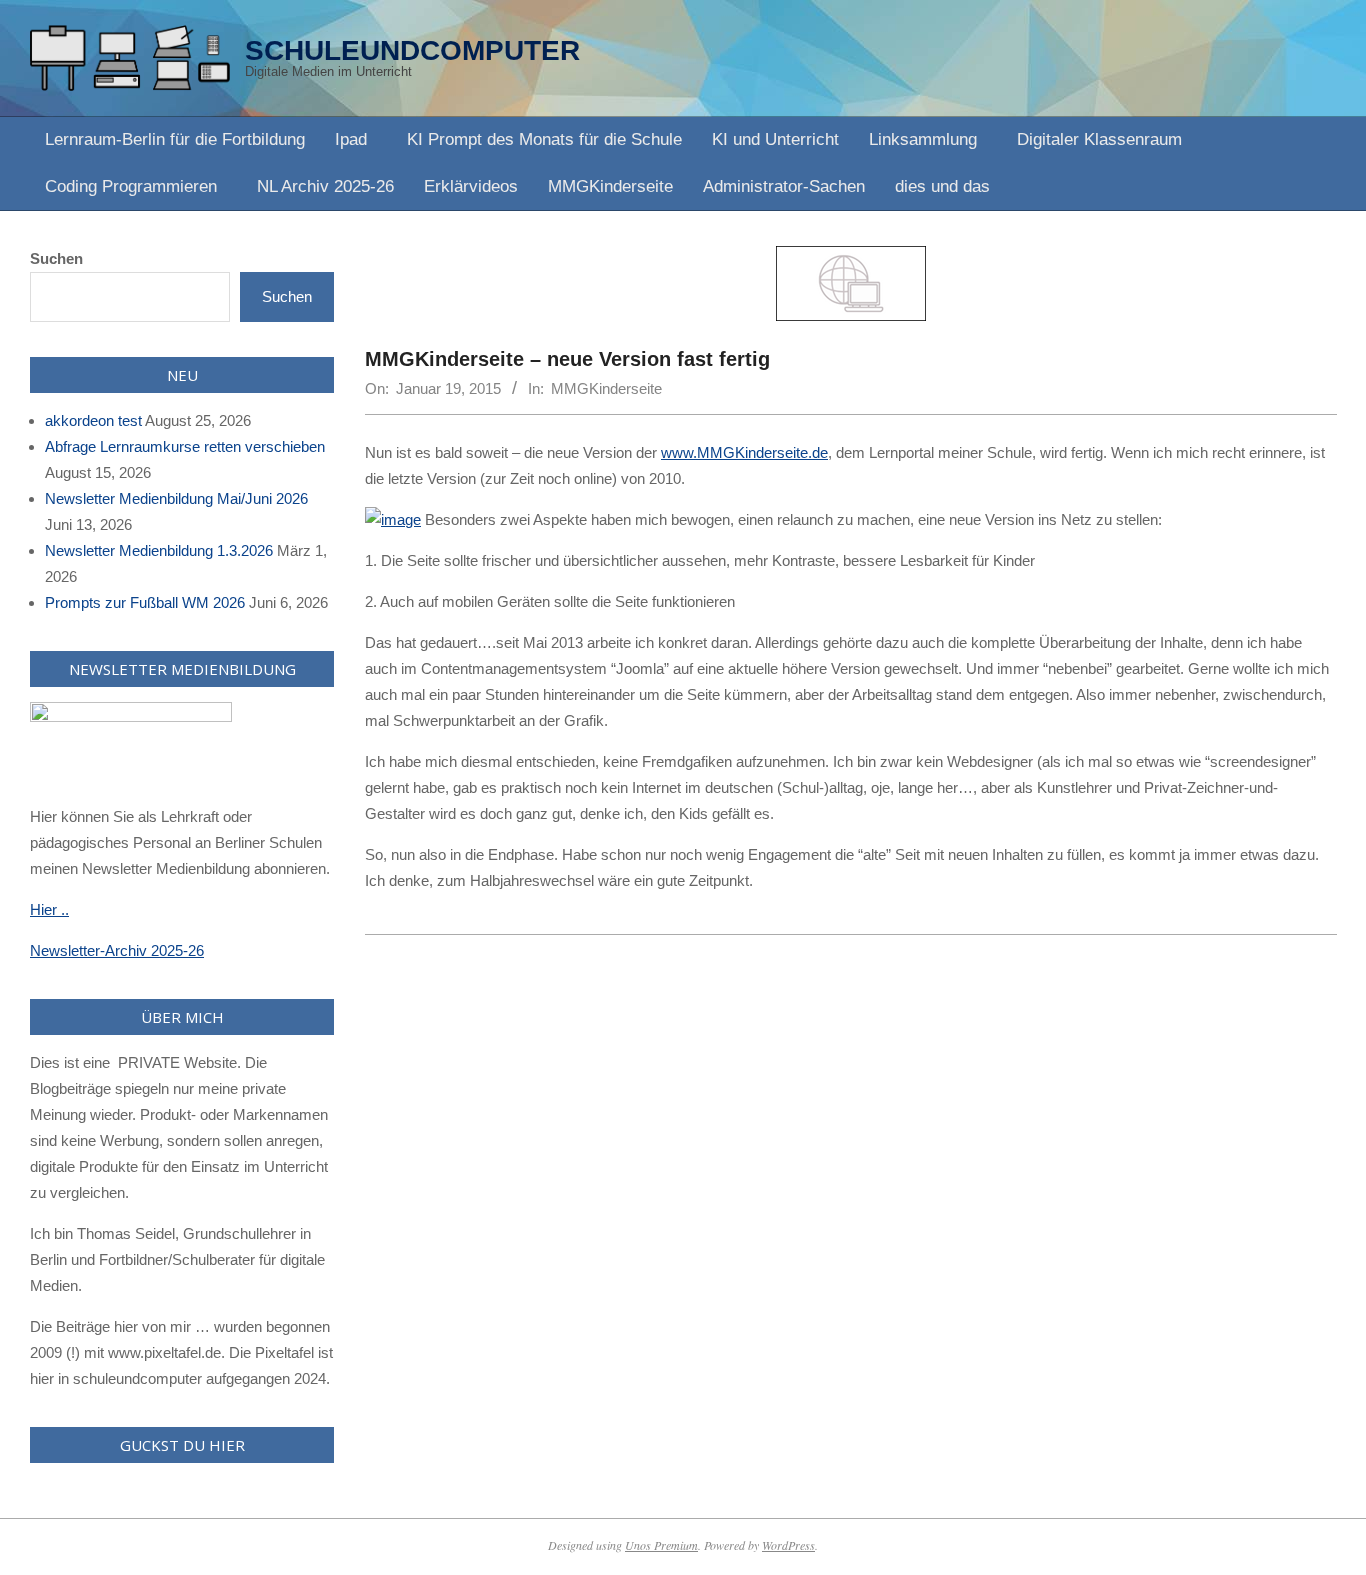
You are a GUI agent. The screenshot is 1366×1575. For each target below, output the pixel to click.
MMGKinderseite (606, 388)
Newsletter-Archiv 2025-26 (117, 950)
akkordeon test (93, 420)
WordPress (788, 1545)
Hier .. (49, 909)
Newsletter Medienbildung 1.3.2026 (159, 550)
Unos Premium (661, 1545)
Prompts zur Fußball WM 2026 (145, 602)
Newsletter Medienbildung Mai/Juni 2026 (176, 498)
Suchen (56, 258)
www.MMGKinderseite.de (744, 452)
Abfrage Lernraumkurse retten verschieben (185, 446)
